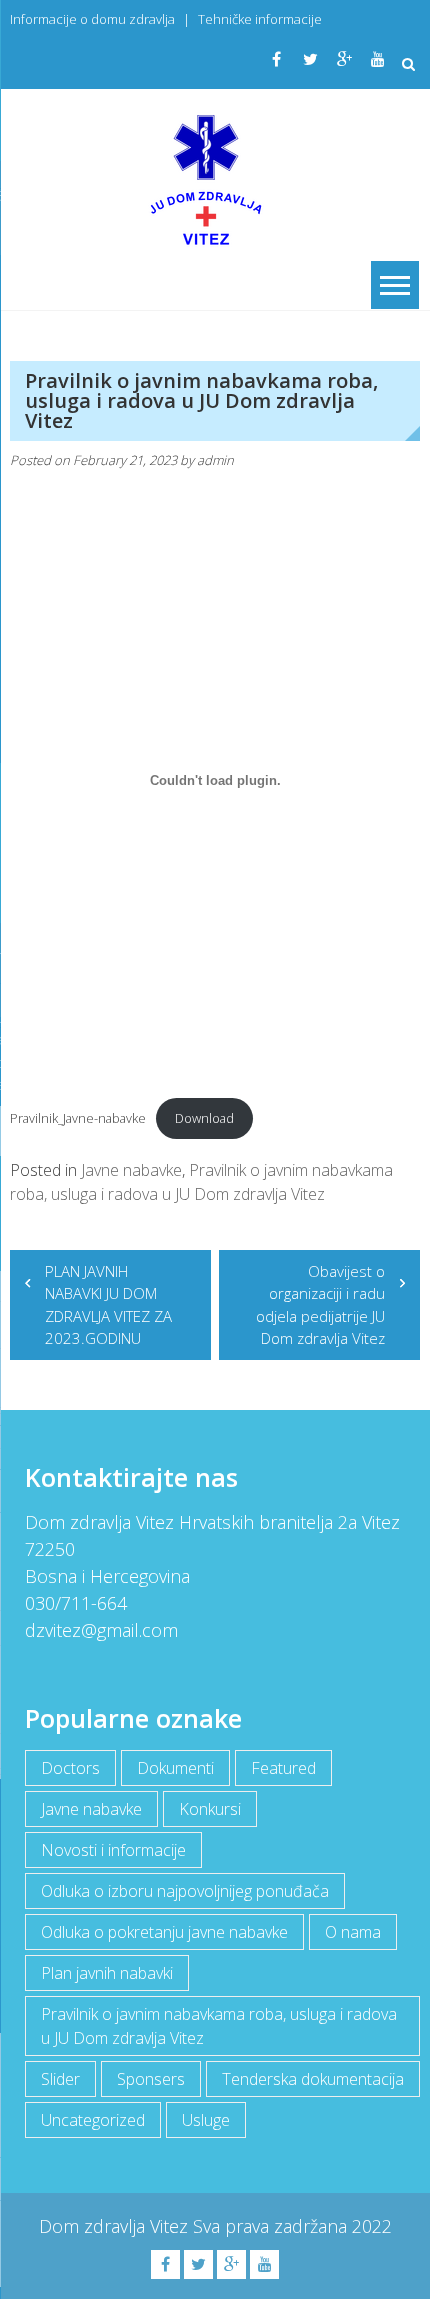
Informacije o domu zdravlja (92, 19)
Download (204, 1118)
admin (215, 460)
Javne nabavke (131, 1170)
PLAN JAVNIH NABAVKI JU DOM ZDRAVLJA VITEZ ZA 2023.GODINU (108, 1305)
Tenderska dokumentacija (313, 2079)
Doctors (70, 1768)
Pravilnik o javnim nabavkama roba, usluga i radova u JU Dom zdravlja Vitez (219, 2026)
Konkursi (210, 1809)
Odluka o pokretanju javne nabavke (164, 1932)
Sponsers (151, 2079)
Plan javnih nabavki (107, 1973)
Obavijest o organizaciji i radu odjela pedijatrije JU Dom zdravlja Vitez (320, 1305)
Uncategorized (93, 2120)
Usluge (206, 2120)
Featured (283, 1768)
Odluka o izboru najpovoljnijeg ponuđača (185, 1891)
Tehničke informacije (260, 19)
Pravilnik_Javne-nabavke (78, 1118)
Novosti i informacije (113, 1850)
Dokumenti (175, 1768)
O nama (353, 1932)
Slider (60, 2079)
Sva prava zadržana (272, 2226)
